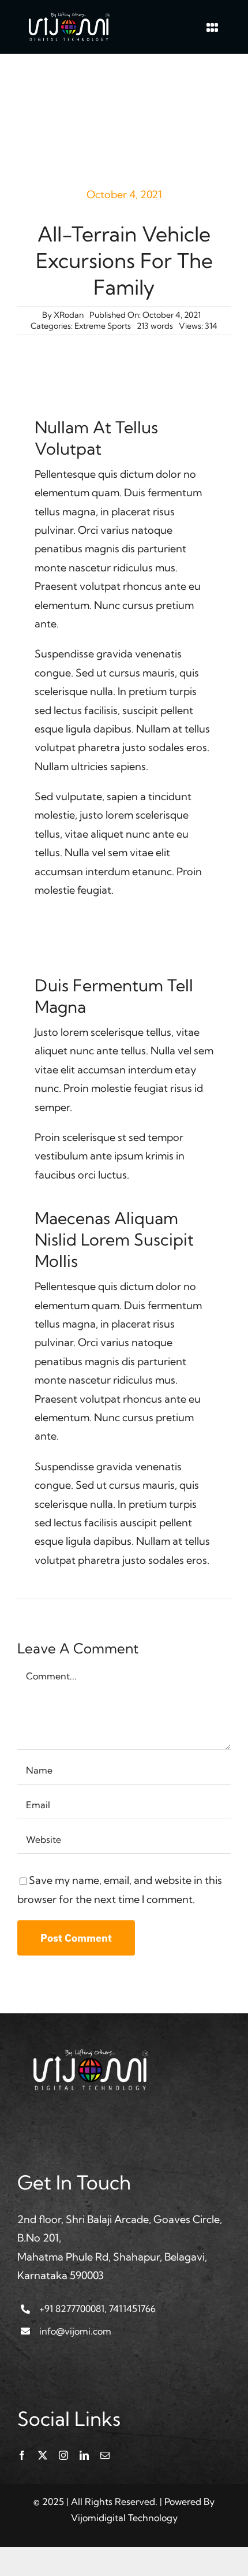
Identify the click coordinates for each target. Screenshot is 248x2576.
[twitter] (43, 2455)
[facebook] (22, 2455)
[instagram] (63, 2455)
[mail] (105, 2455)
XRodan (69, 315)
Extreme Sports (103, 326)
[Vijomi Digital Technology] (69, 16)
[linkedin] (84, 2455)
